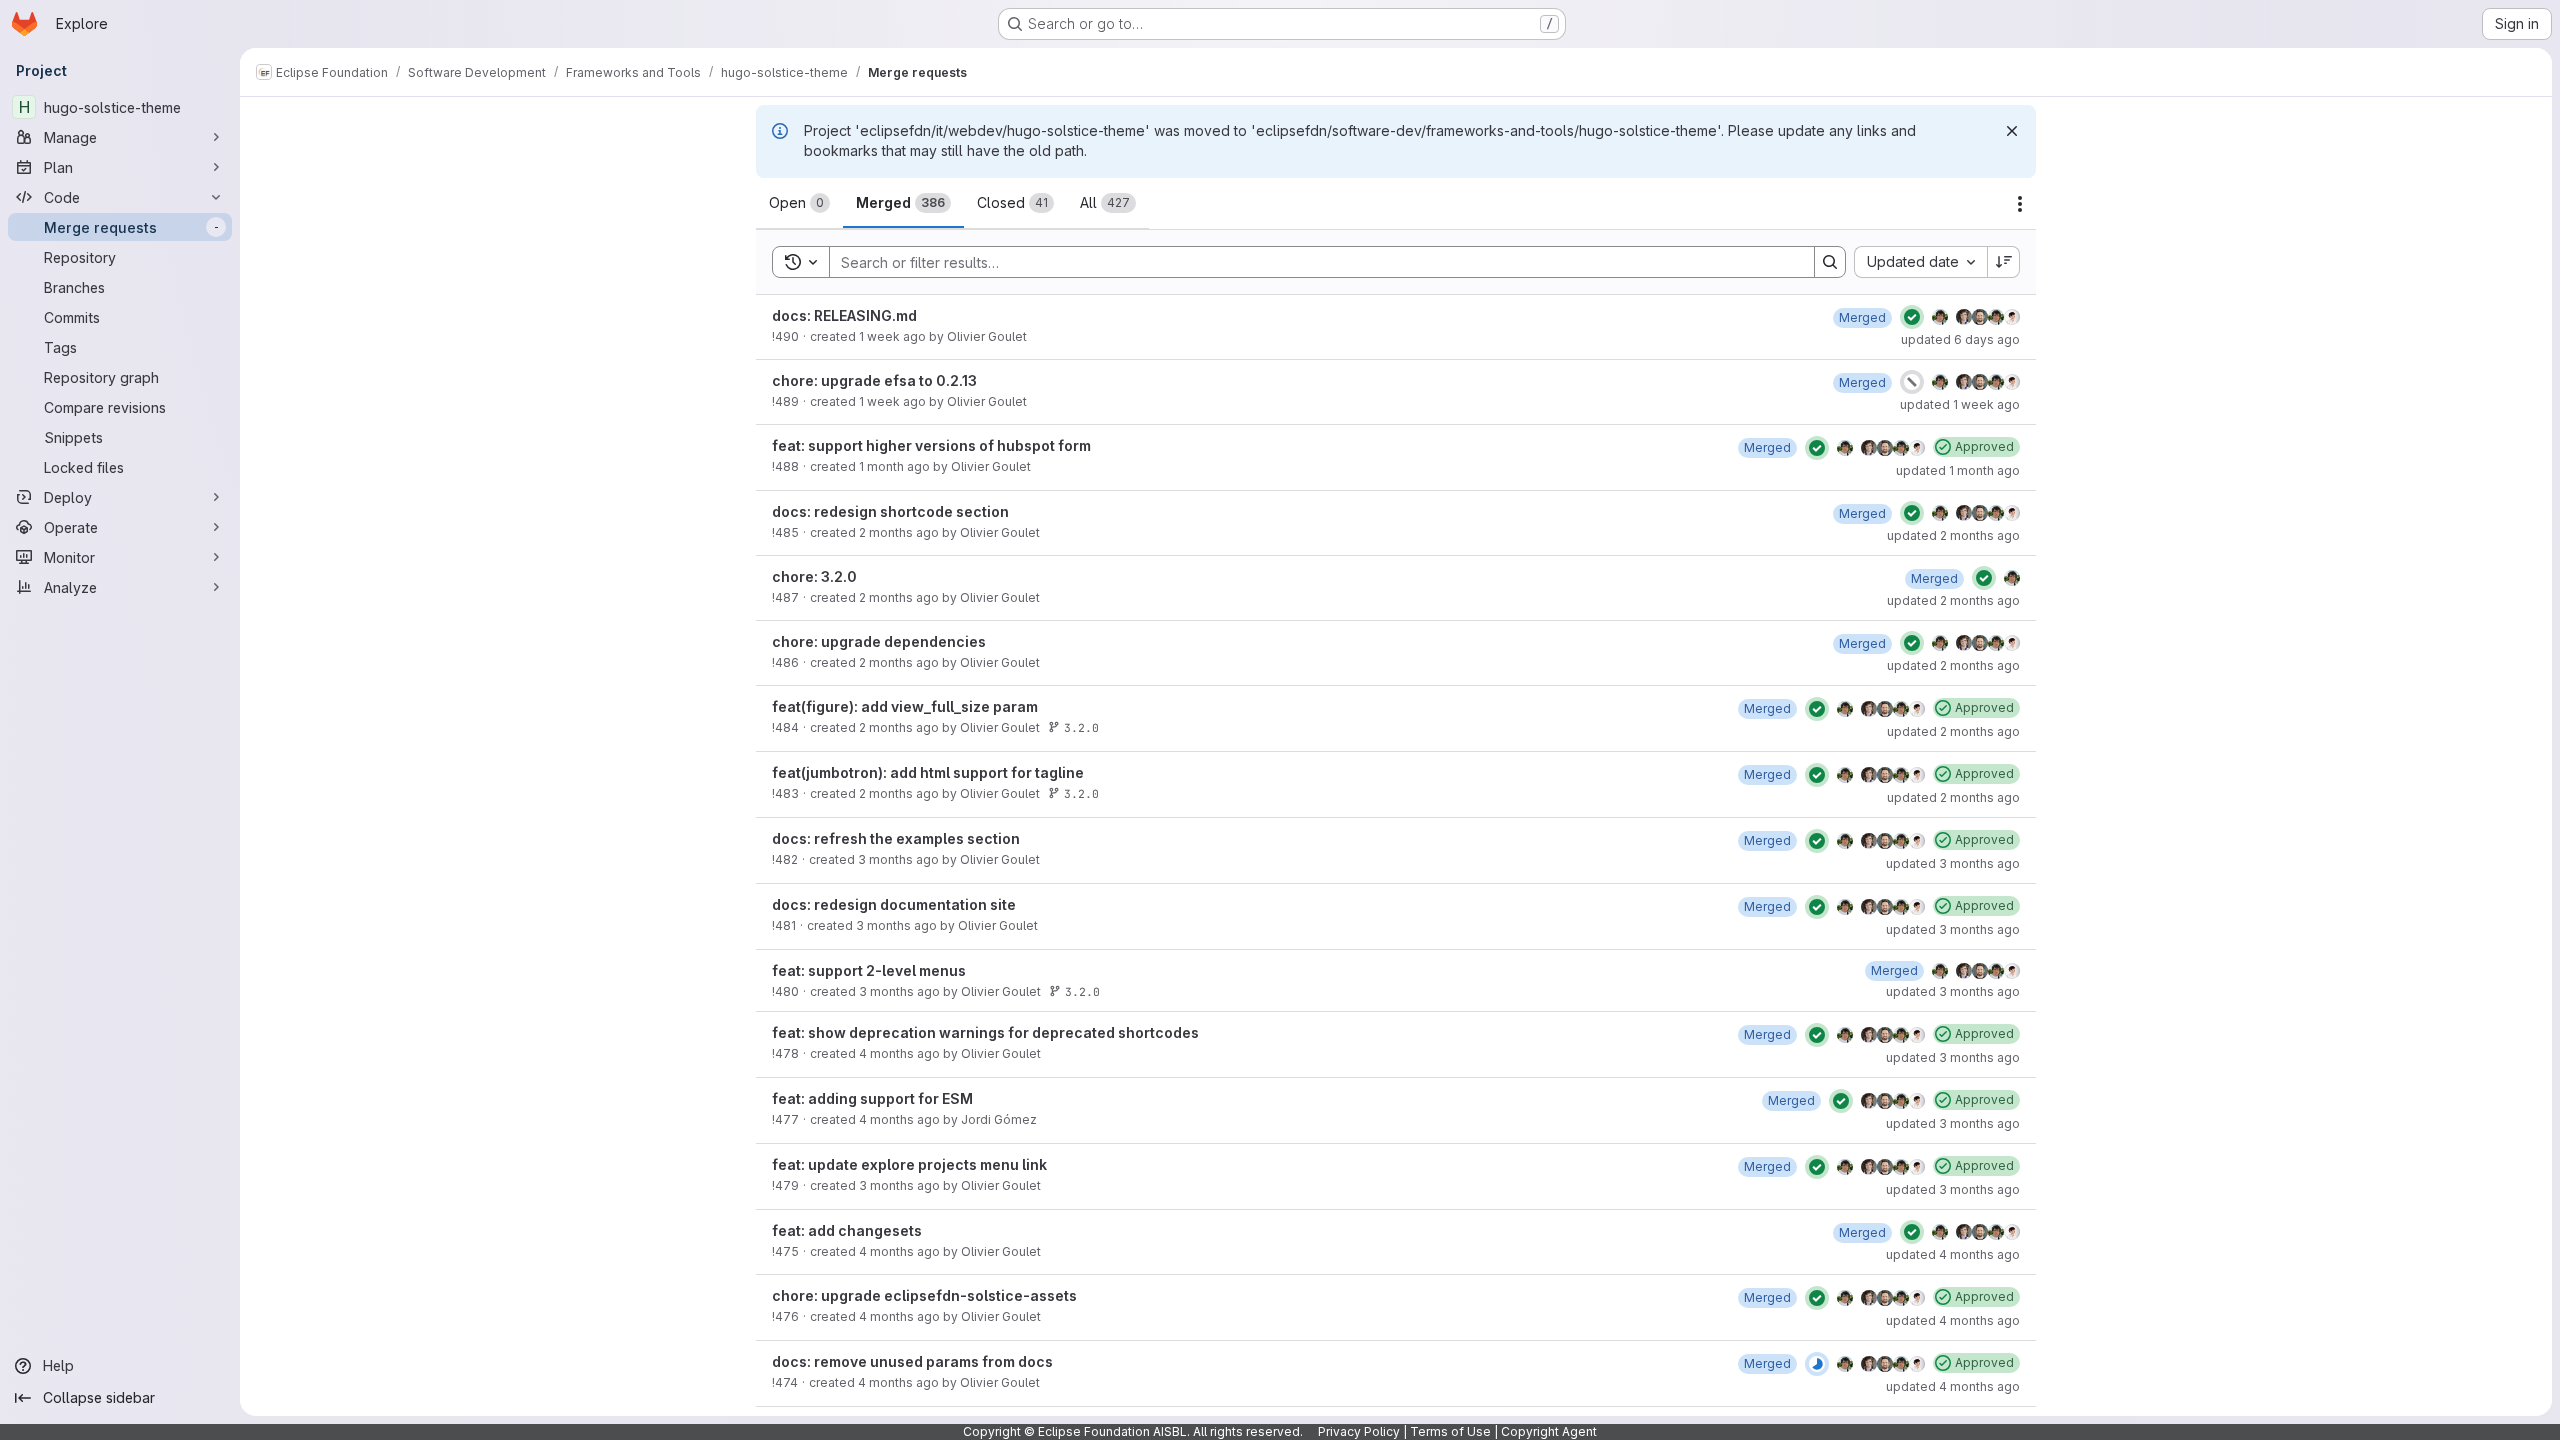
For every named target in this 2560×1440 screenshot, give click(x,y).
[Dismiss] (2012, 131)
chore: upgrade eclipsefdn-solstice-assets (924, 1295)
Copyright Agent (1549, 1431)
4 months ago (899, 1053)
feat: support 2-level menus (869, 970)
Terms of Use (1450, 1431)
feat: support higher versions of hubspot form (931, 445)
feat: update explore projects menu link (909, 1164)
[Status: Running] (1817, 1364)
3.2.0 (1081, 727)
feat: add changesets (847, 1230)
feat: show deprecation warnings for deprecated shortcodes (985, 1032)
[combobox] (1920, 262)
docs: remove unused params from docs (912, 1361)
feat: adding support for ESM (872, 1098)
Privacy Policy (1359, 1431)
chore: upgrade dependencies (879, 641)
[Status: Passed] (1912, 317)
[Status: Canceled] (1912, 382)
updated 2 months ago (1953, 535)
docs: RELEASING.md (844, 315)
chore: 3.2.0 (814, 576)
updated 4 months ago (1953, 1254)
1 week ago (892, 336)
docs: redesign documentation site (894, 904)
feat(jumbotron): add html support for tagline (928, 772)
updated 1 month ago (1958, 470)
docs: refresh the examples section (896, 838)
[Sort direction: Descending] (2004, 262)
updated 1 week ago (1960, 404)
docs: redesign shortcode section (890, 511)
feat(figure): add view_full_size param (905, 706)
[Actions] (2020, 204)
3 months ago (898, 859)
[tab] (799, 203)
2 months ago (899, 532)
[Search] (1830, 262)
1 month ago (894, 466)
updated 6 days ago (1960, 339)
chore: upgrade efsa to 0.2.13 (874, 380)
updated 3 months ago (1953, 863)
